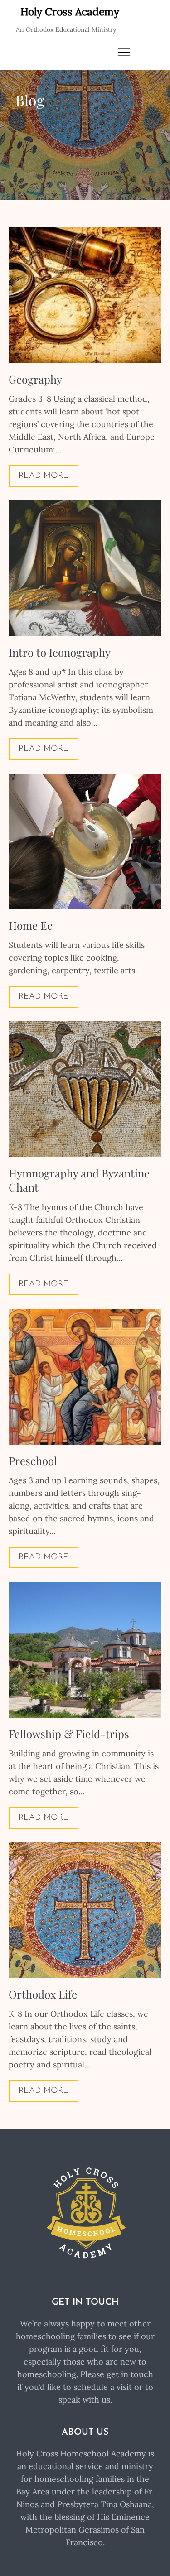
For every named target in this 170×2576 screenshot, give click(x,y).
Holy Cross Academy (70, 12)
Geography (35, 379)
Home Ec (31, 925)
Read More (44, 476)
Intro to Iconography (60, 652)
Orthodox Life (43, 1994)
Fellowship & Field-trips (69, 1734)
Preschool (33, 1461)
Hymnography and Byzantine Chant (79, 1180)
